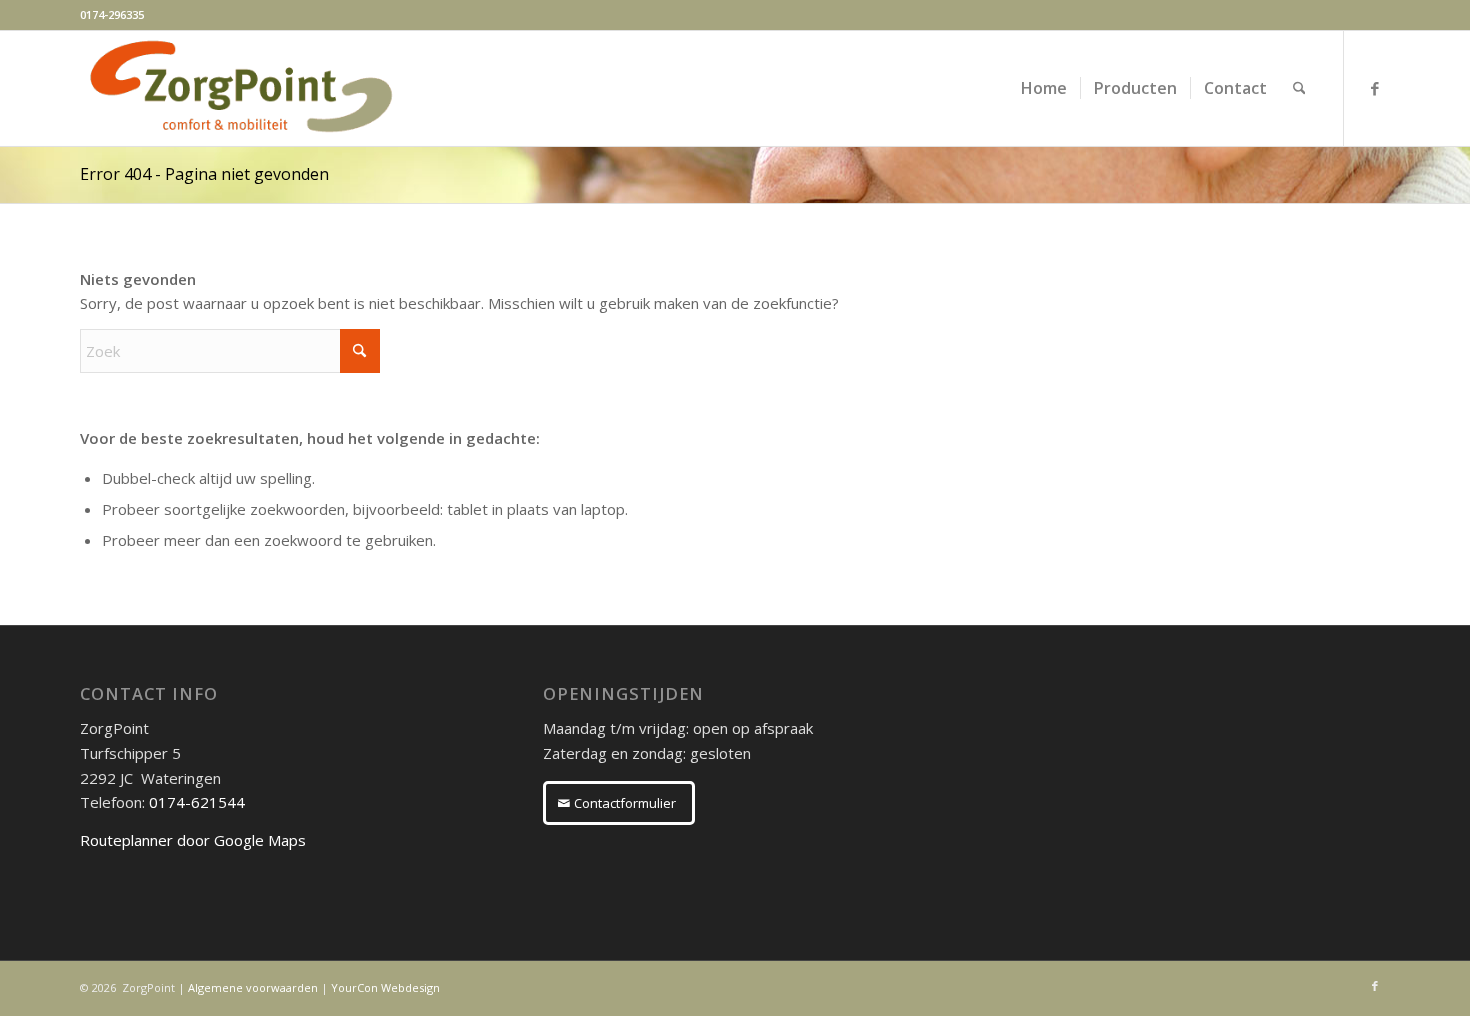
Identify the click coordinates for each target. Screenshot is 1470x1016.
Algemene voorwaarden (253, 987)
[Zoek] (1299, 88)
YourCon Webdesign (385, 987)
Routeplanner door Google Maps (193, 840)
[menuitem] (1044, 88)
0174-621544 (197, 802)
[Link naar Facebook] (1375, 88)
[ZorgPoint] (240, 88)
